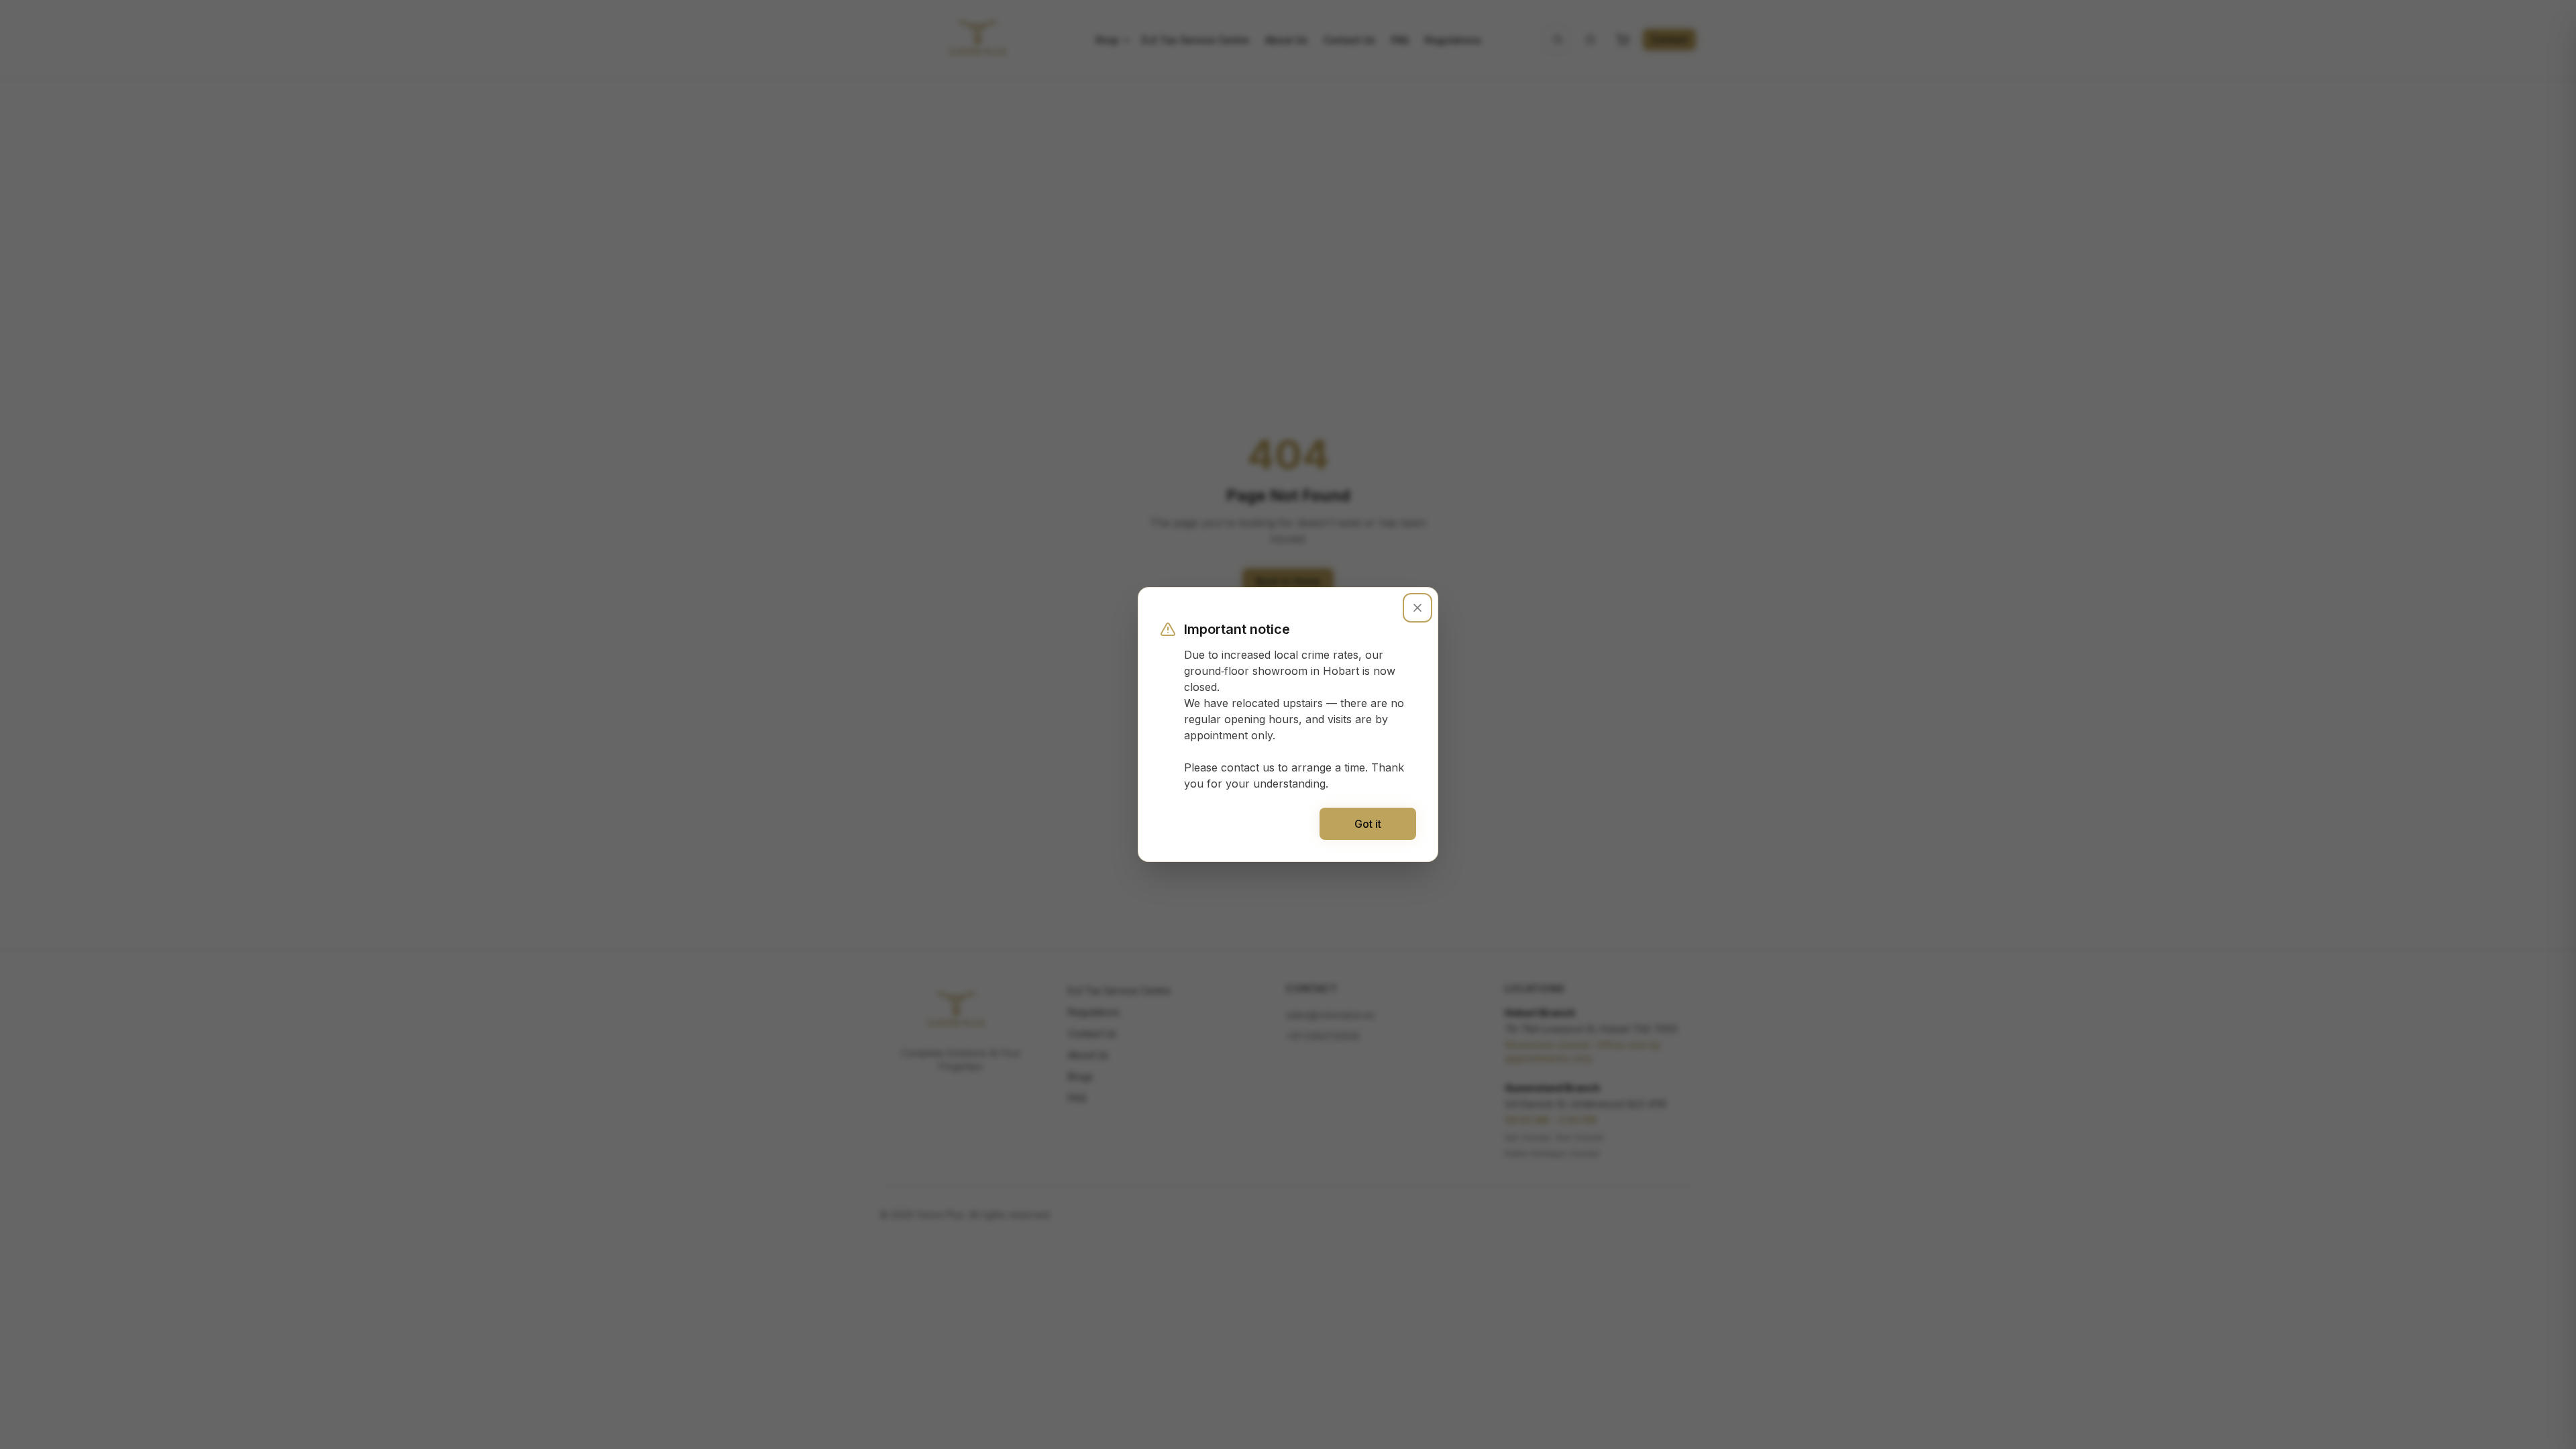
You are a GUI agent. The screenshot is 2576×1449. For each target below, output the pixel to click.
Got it (1368, 824)
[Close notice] (1417, 608)
